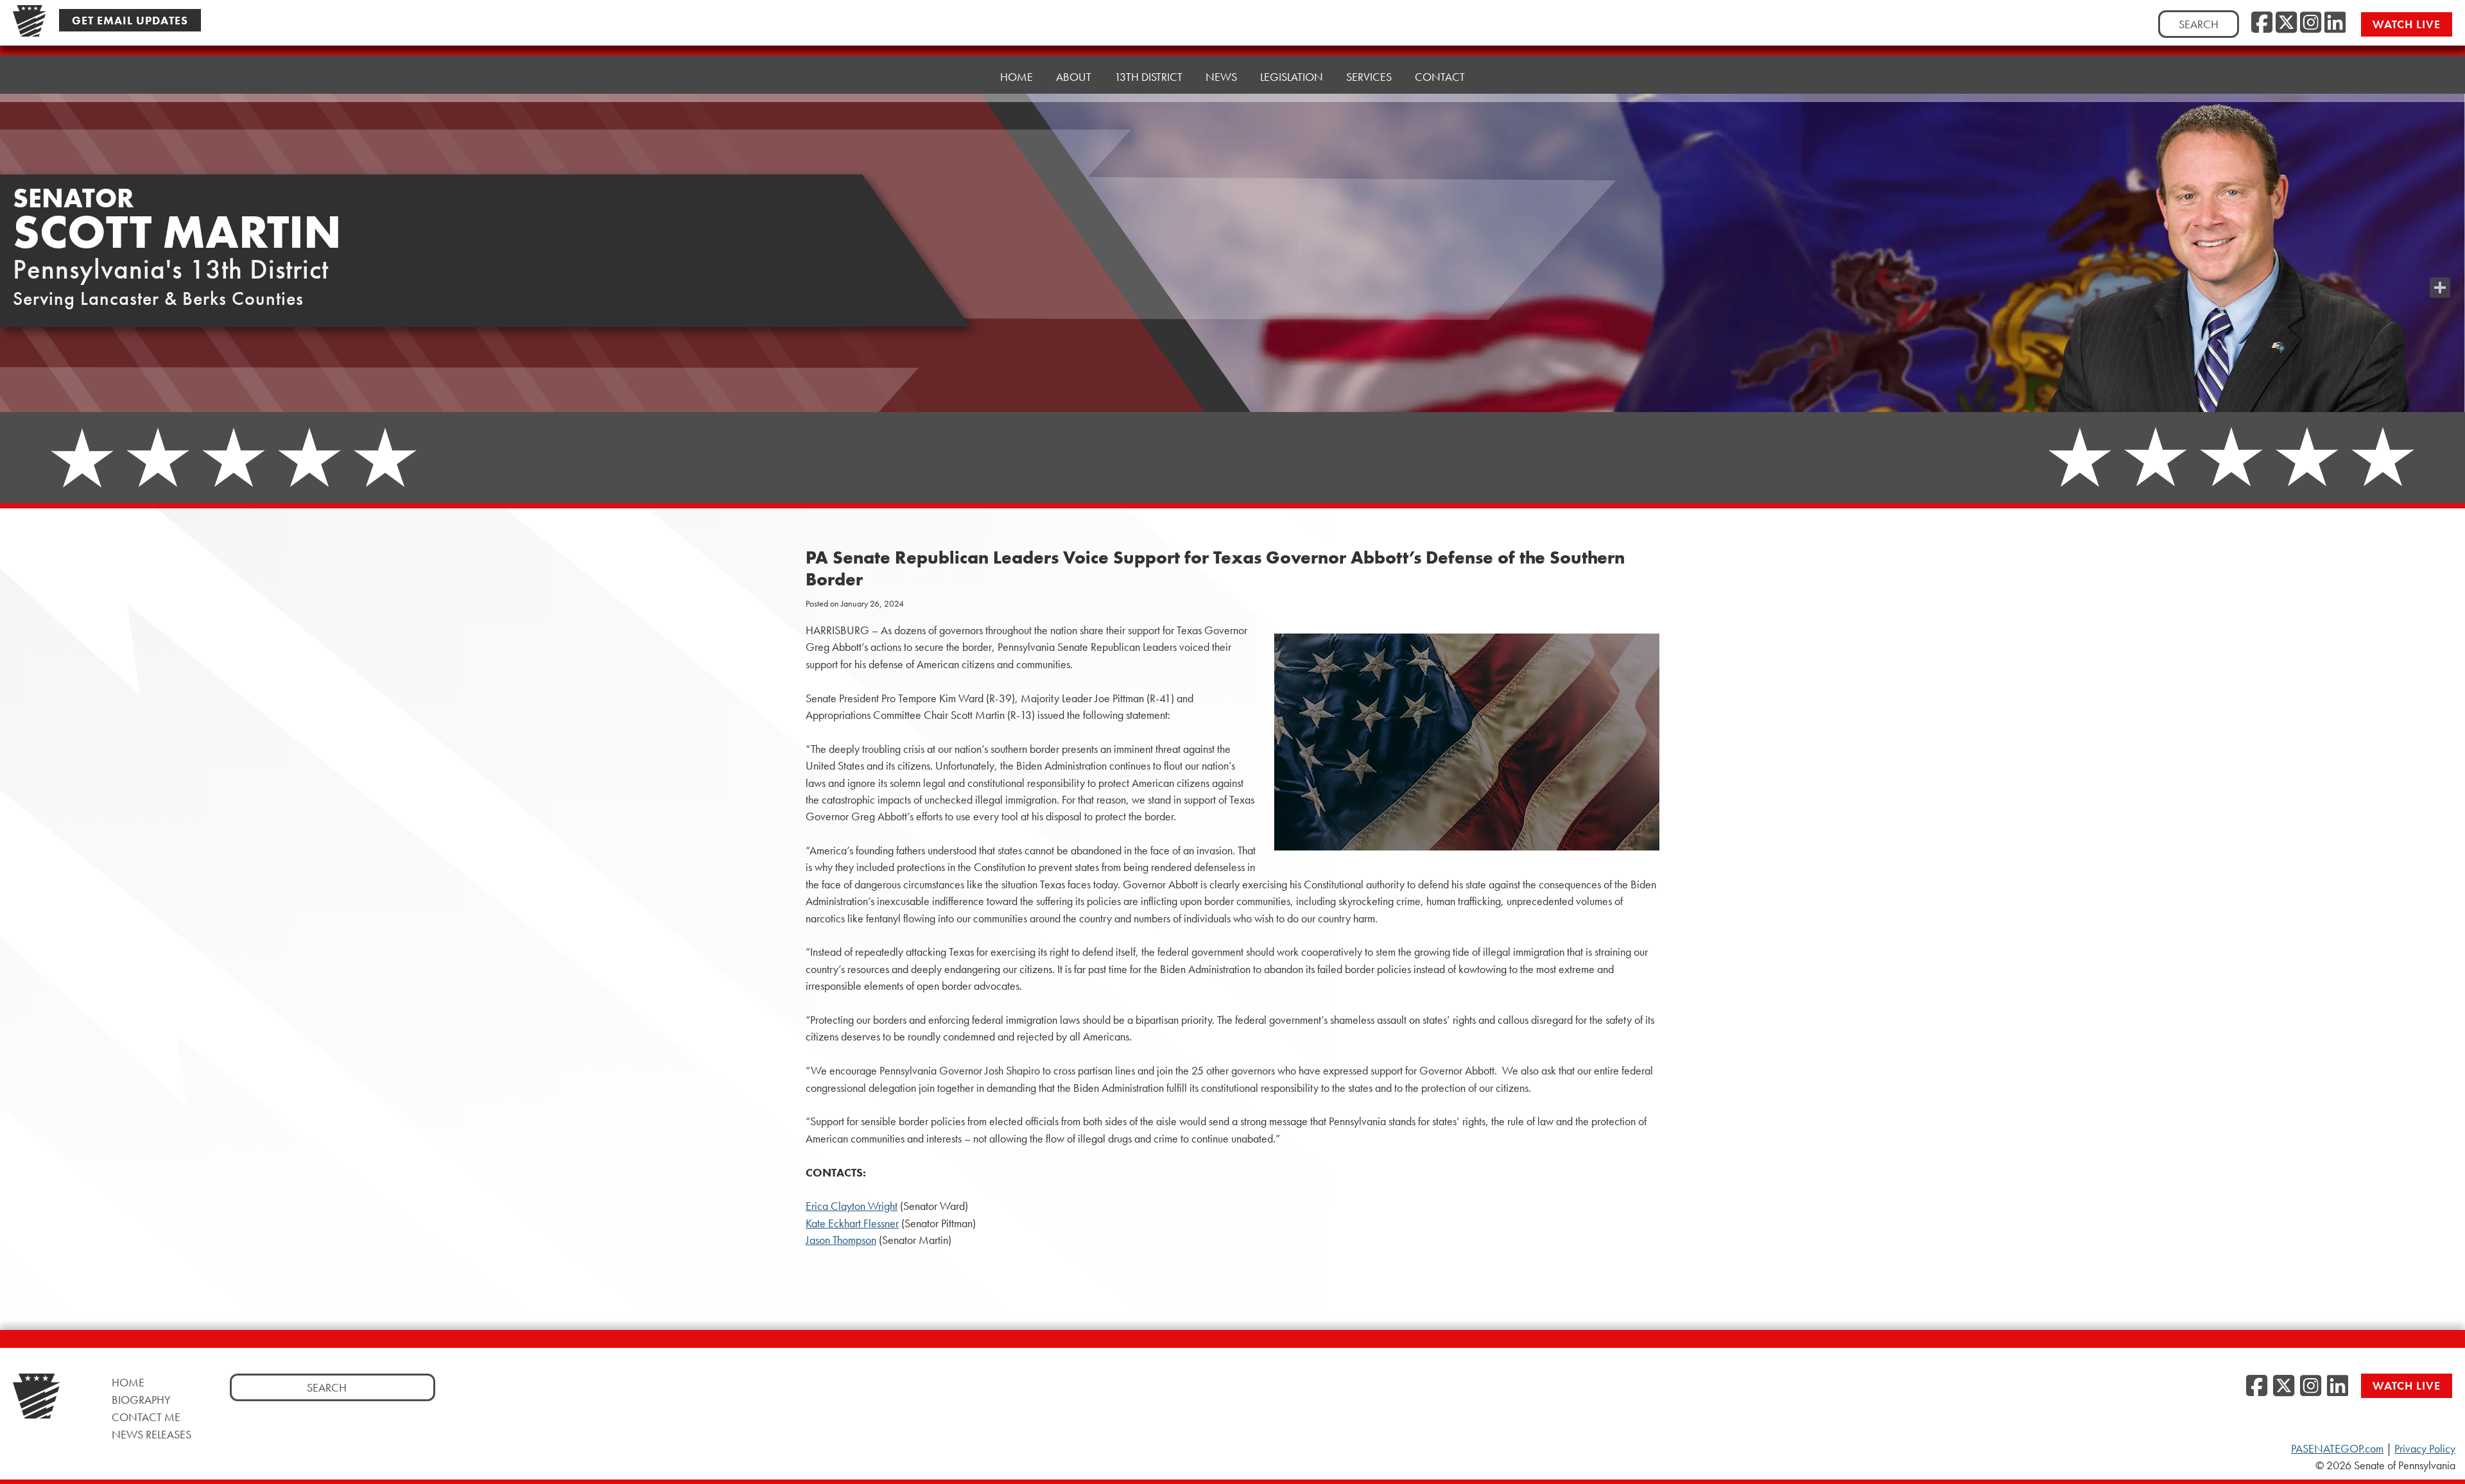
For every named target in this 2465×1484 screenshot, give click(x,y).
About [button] (1074, 77)
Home (1016, 77)
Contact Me (146, 1417)
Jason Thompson (841, 1240)
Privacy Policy (2425, 1449)
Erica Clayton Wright (852, 1206)
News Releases (151, 1434)
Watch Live (2407, 24)
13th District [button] (1148, 77)
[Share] (2440, 288)
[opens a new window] (2440, 262)
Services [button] (1369, 77)
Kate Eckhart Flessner (852, 1223)
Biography (141, 1400)
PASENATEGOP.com (2337, 1449)
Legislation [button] (1292, 77)
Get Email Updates (130, 20)
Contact (1440, 77)
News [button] (1221, 77)
